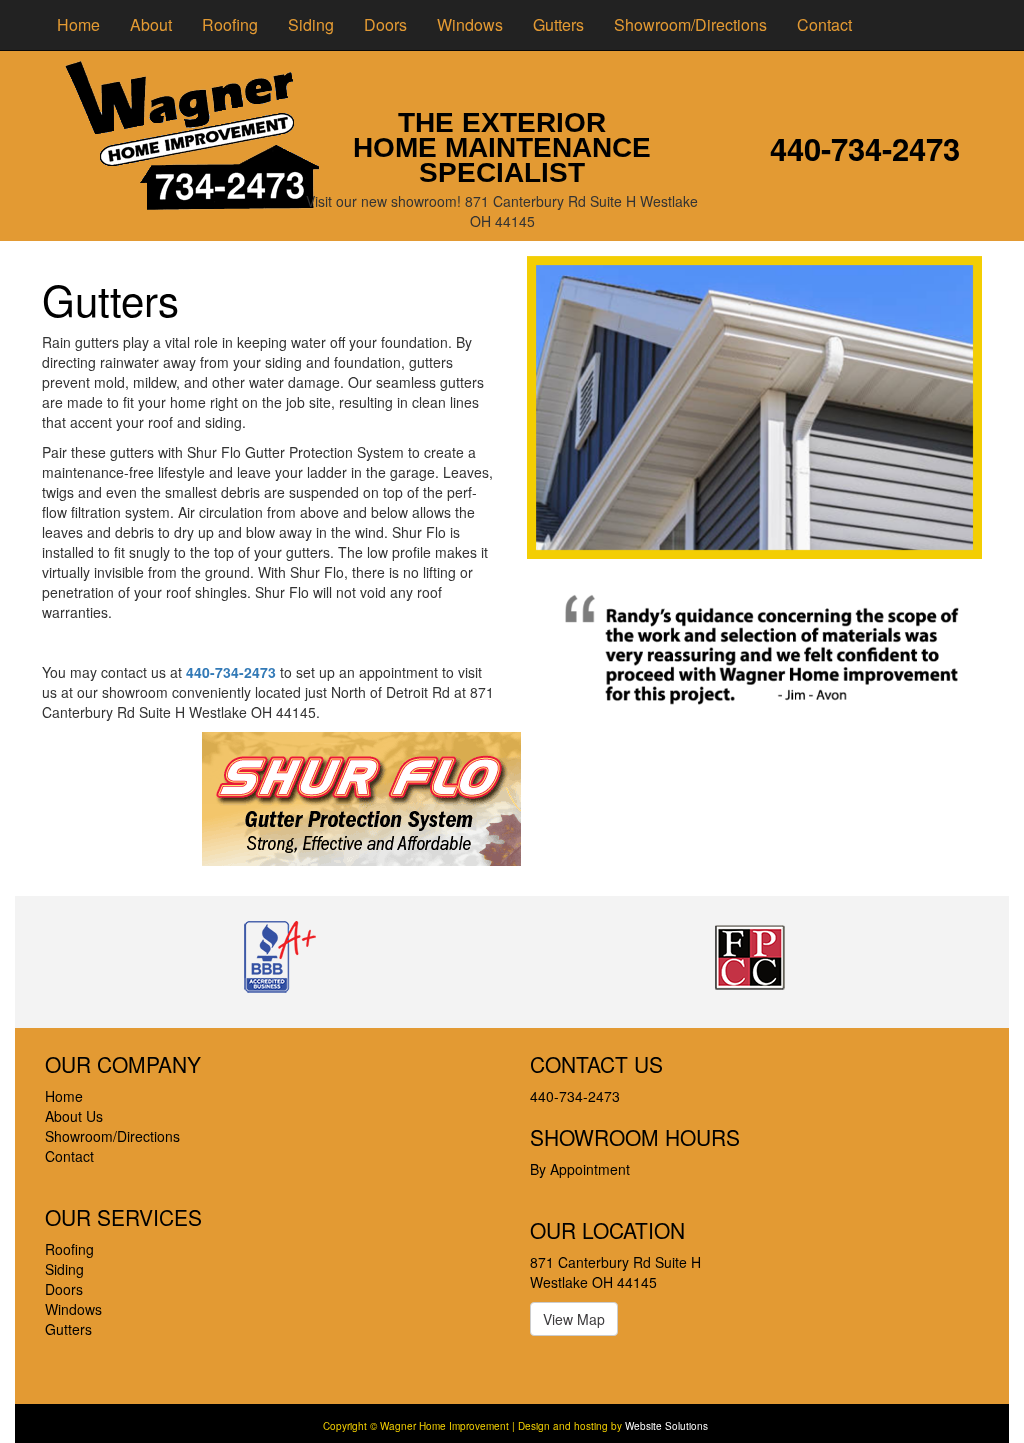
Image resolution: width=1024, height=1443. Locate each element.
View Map (574, 1319)
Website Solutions (666, 1426)
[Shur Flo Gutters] (361, 796)
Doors (385, 24)
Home (78, 24)
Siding (311, 24)
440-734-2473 (865, 148)
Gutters (558, 24)
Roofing (230, 24)
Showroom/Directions (690, 24)
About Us (74, 1116)
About (151, 24)
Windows (470, 24)
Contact (824, 24)
